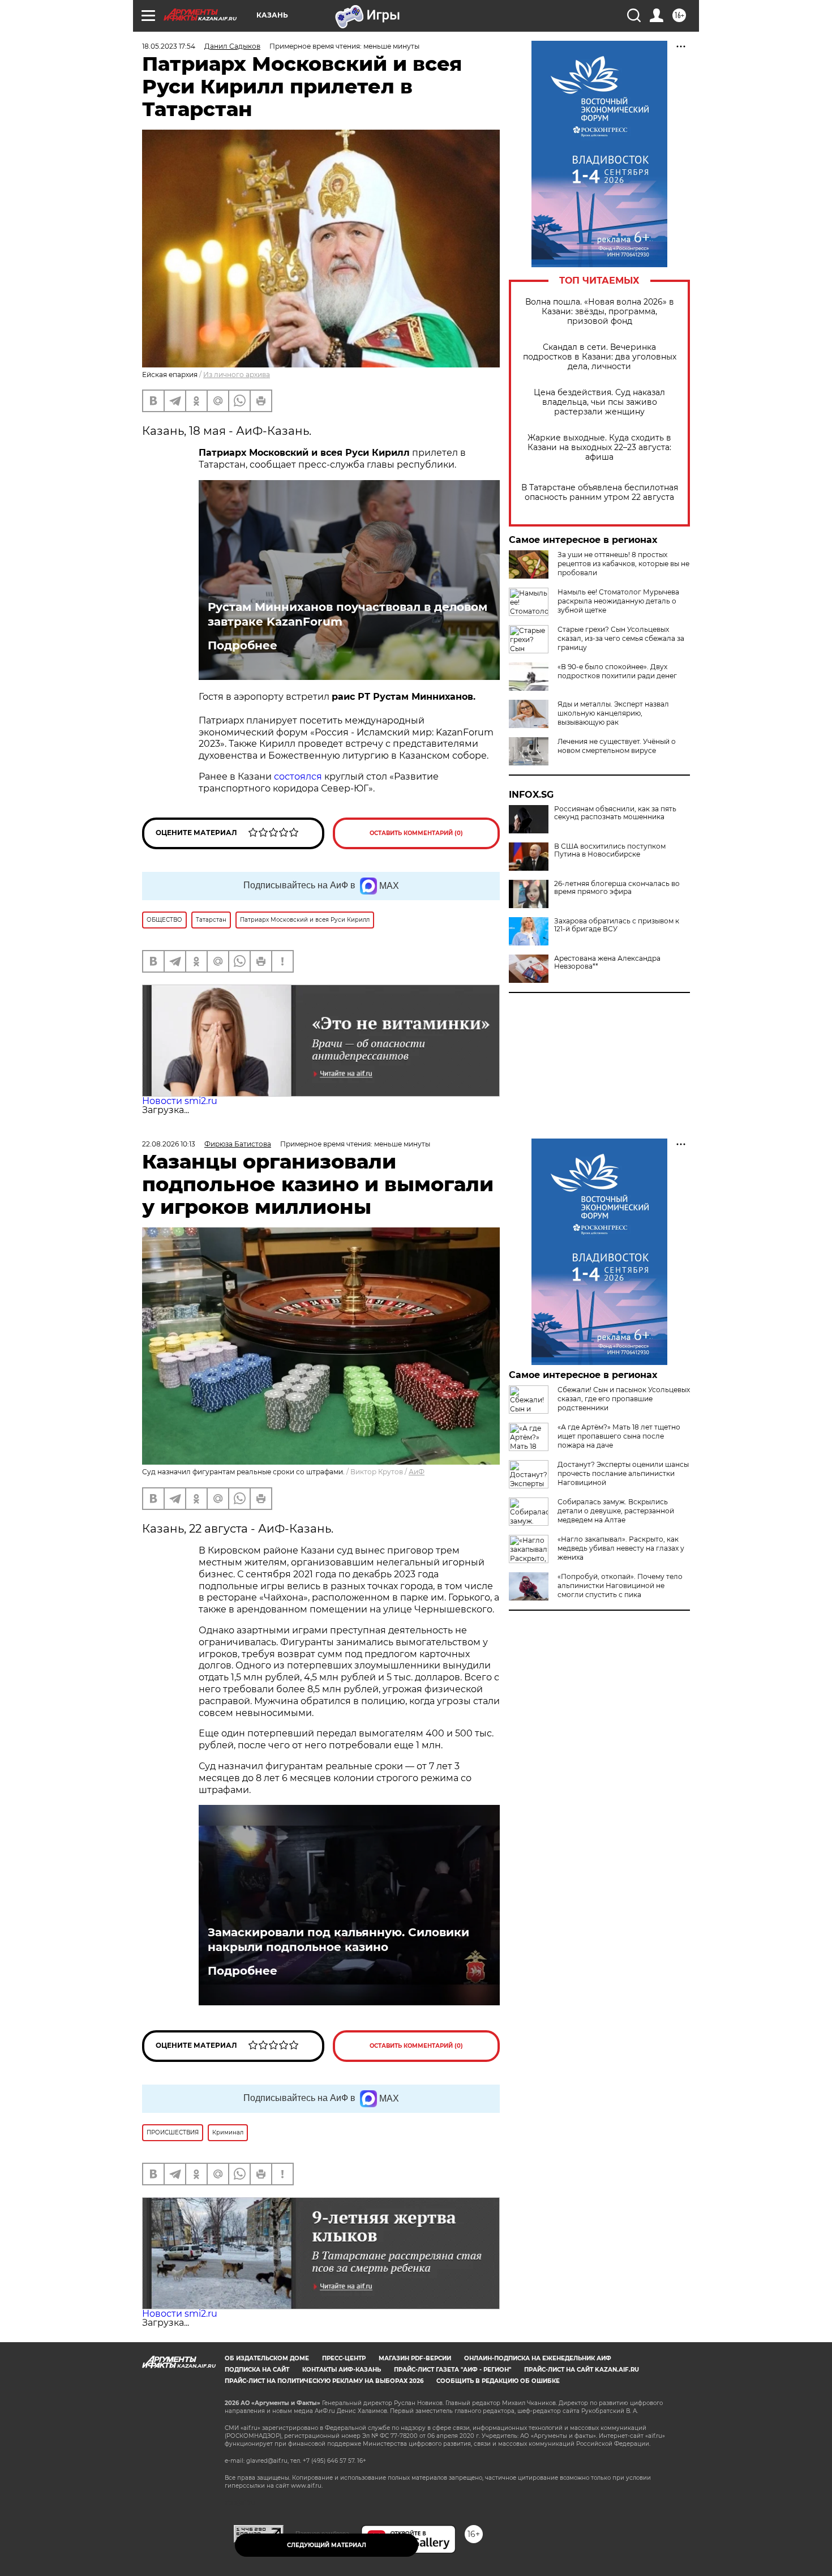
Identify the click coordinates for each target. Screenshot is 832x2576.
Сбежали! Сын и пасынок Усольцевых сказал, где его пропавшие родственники (624, 1399)
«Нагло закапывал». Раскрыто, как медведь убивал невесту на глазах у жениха (621, 1548)
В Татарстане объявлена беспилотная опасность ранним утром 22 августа (600, 493)
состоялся (298, 776)
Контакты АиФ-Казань (342, 2370)
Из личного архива (237, 375)
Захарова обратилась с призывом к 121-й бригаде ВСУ (617, 925)
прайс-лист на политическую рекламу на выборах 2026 (324, 2381)
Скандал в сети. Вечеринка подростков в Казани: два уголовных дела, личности (600, 357)
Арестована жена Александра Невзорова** (607, 962)
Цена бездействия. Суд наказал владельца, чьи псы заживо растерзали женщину (599, 402)
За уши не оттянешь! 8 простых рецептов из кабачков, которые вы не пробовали (623, 564)
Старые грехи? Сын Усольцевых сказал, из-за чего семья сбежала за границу (621, 638)
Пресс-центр (344, 2358)
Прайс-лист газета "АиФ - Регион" (453, 2370)
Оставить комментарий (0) (416, 833)
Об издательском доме (267, 2358)
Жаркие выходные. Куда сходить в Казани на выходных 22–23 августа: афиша (599, 448)
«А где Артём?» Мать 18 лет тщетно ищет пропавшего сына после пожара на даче (619, 1436)
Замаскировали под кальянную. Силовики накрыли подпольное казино (338, 1940)
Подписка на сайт (257, 2370)
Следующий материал (327, 2545)
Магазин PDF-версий (415, 2358)
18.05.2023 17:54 (169, 46)
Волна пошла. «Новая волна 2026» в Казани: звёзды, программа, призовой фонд (600, 312)
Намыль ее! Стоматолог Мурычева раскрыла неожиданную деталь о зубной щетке (618, 601)
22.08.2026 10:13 (169, 1144)
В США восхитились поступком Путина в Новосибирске (610, 850)
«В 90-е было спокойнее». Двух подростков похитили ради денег (617, 671)
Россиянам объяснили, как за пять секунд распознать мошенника (615, 813)
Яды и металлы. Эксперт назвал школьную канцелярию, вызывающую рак (613, 713)
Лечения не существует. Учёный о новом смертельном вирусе (617, 746)
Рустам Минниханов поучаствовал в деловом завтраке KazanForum (348, 614)
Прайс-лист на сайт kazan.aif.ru (582, 2370)
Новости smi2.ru (180, 1101)
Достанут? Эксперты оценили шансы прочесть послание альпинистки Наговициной (623, 1473)
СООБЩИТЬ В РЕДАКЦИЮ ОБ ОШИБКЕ (498, 2381)
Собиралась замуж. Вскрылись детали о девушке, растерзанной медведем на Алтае (616, 1511)
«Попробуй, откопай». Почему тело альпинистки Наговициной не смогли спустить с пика (620, 1586)
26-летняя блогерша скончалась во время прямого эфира (617, 888)
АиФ (417, 1472)
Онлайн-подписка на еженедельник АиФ (538, 2358)
